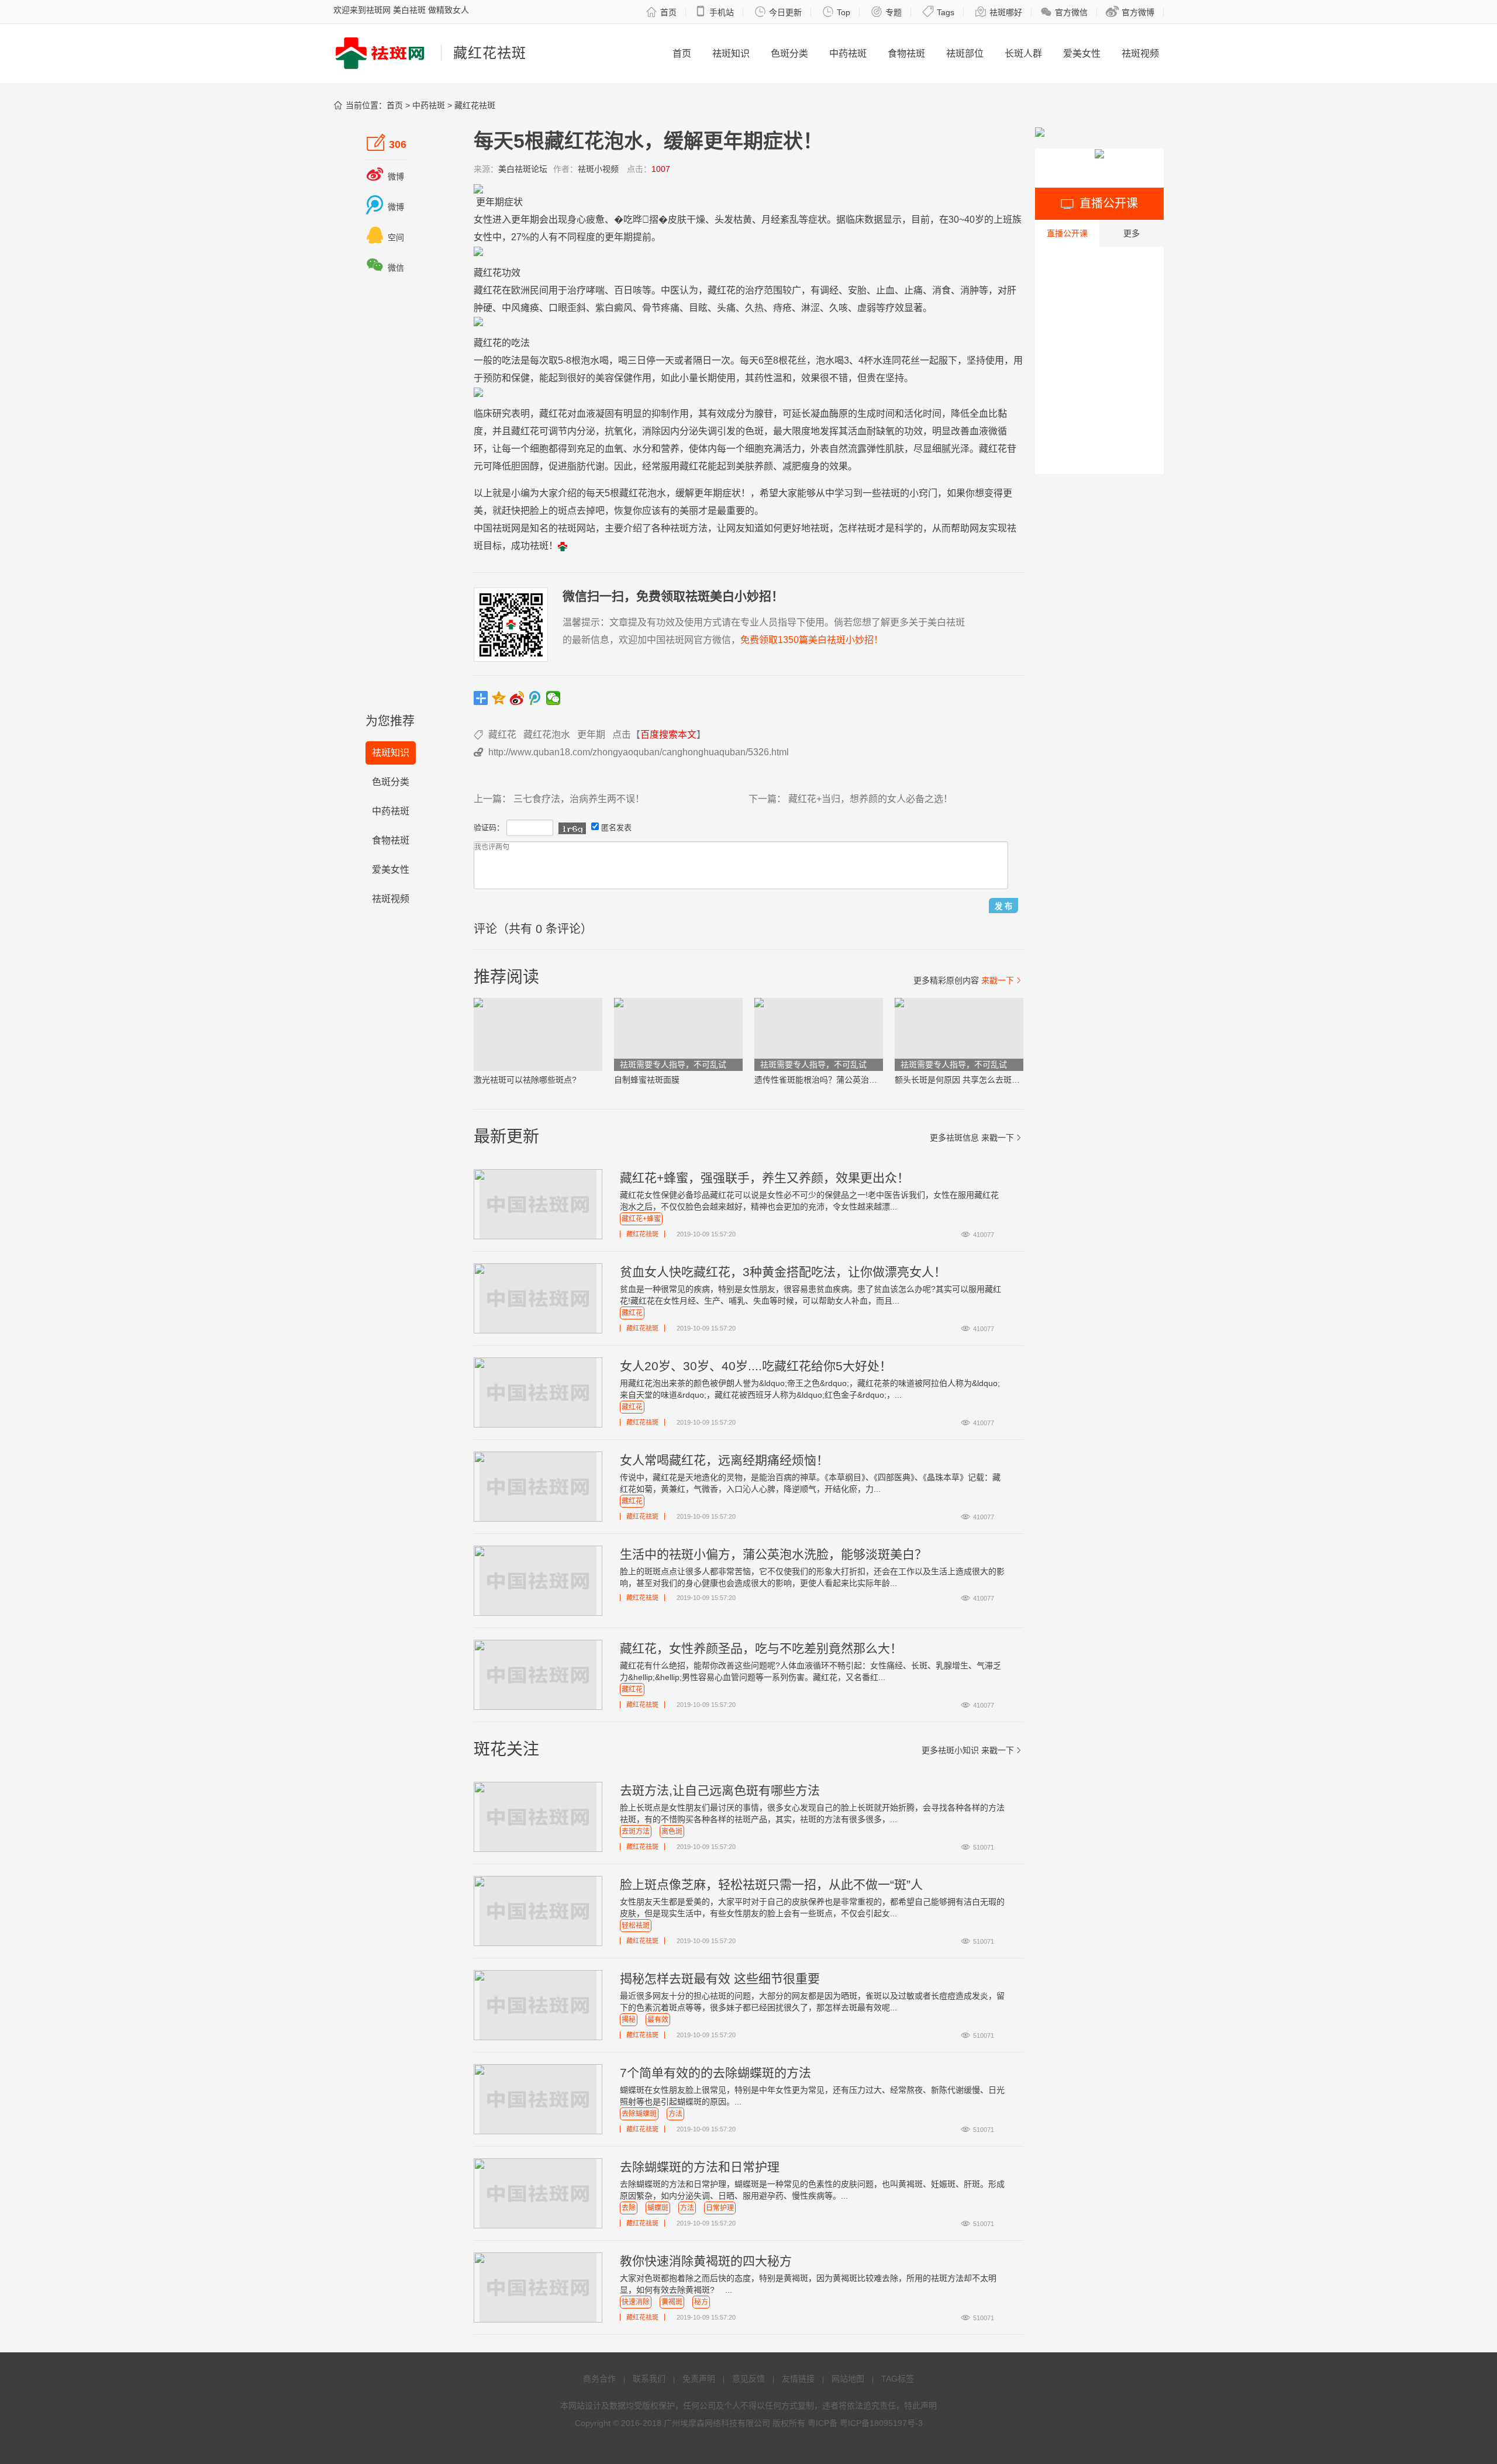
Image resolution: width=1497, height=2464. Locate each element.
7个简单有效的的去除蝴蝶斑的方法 (715, 2073)
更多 (1132, 233)
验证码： (489, 827)
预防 (492, 378)
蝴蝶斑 (658, 2208)
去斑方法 (636, 1831)
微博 (385, 177)
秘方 (701, 2302)
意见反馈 (748, 2379)
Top (836, 12)
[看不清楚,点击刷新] (572, 828)
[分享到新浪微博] (517, 698)
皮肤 (677, 220)
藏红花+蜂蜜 (641, 1219)
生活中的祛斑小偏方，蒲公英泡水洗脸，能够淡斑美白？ (773, 1554)
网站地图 (848, 2379)
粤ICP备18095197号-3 (881, 2423)
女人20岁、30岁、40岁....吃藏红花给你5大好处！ (756, 1366)
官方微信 (1064, 12)
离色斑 (672, 1831)
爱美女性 (1082, 53)
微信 (385, 268)
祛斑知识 (731, 53)
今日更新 (778, 12)
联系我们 (649, 2379)
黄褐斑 (672, 2302)
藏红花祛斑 (475, 105)
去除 (629, 2208)
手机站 (714, 12)
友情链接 (798, 2379)
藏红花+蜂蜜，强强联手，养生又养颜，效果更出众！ (765, 1178)
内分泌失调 (694, 431)
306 (387, 143)
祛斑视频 (1140, 53)
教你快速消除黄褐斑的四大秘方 (706, 2261)
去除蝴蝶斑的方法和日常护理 (700, 2167)
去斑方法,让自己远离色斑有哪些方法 (720, 1790)
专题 (886, 12)
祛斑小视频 (598, 169)
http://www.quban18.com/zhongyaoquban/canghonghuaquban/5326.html (639, 752)
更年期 (490, 202)
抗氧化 (619, 431)
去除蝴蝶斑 (639, 2114)
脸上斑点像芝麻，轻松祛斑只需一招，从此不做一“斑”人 (771, 1884)
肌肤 (895, 449)
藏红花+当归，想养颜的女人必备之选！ (870, 799)
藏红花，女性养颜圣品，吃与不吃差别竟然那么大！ (761, 1648)
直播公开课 (1067, 233)
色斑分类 (789, 53)
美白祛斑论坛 (523, 169)
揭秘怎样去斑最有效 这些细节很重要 (720, 1979)
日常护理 (720, 2208)
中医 (670, 290)
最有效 (658, 2020)
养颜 (764, 466)
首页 (661, 12)
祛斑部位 (965, 53)
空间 (385, 237)
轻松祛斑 (636, 1926)
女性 (483, 220)
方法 (675, 2114)
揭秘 (629, 2020)
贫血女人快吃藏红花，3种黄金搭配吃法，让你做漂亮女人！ (783, 1272)
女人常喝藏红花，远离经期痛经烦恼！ (724, 1460)
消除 (651, 431)
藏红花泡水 (547, 735)
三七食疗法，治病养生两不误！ (579, 799)
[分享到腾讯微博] (535, 698)
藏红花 (488, 273)
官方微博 (1130, 12)
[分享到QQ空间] (499, 698)
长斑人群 (1023, 53)
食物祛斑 (906, 53)
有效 (717, 414)
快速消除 (636, 2302)
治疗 (577, 290)
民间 (539, 290)
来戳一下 (1002, 980)
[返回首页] (563, 546)
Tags (938, 12)
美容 (605, 378)
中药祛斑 (848, 53)
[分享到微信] (553, 698)
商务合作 (599, 2379)
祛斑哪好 (998, 12)
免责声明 (699, 2379)
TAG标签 (898, 2379)
